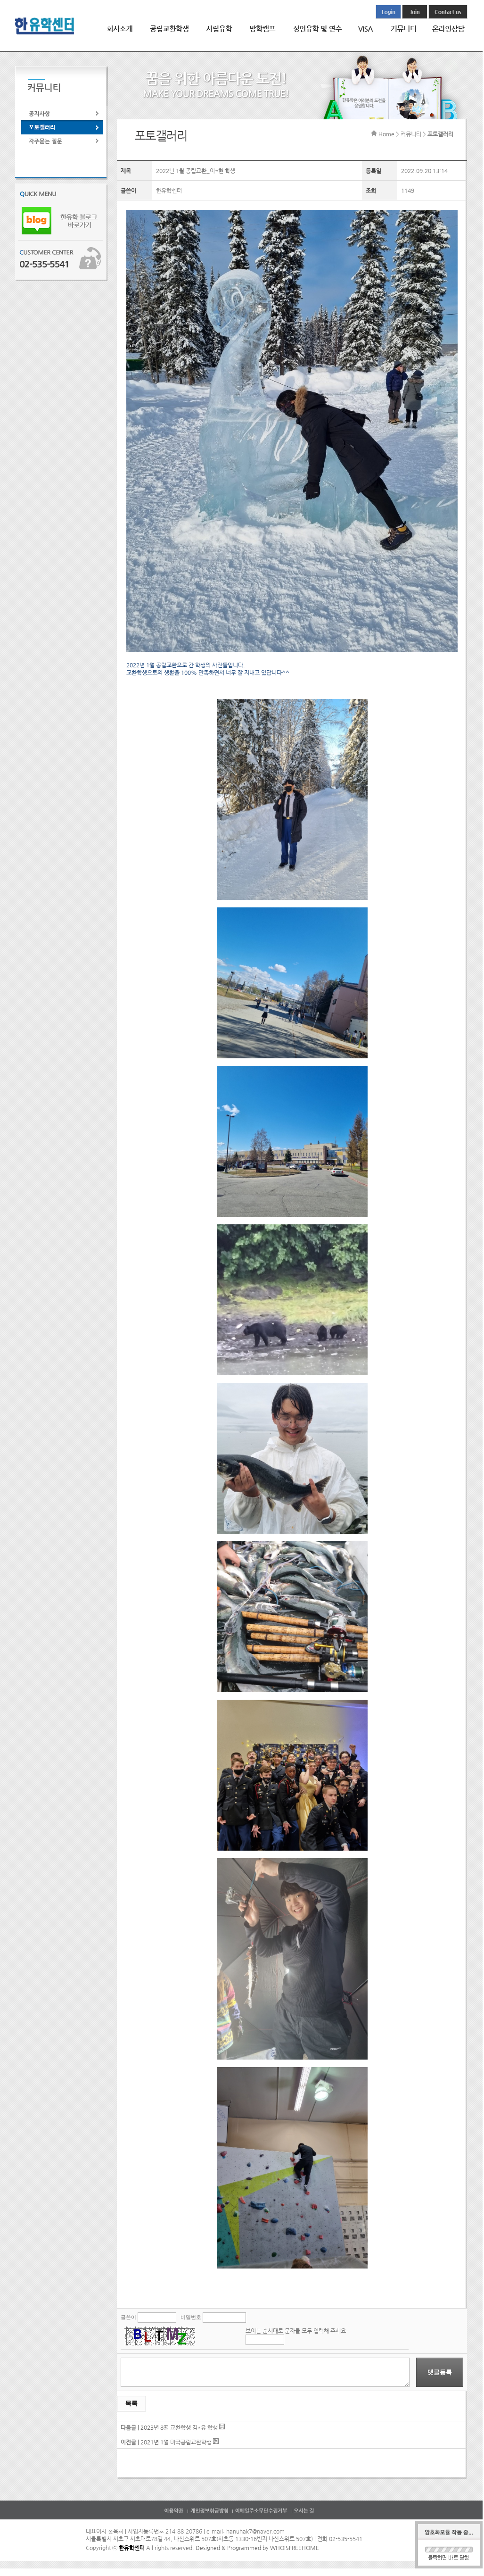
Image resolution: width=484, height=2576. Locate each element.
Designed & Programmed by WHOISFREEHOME (257, 2548)
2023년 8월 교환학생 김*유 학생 (179, 2427)
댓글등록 (440, 2372)
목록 (131, 2403)
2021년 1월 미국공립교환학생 (176, 2442)
